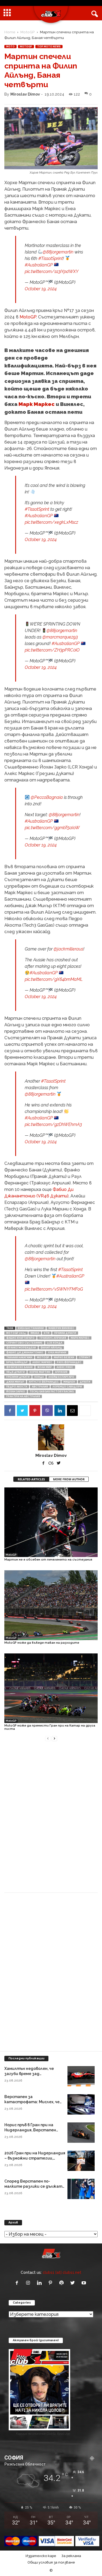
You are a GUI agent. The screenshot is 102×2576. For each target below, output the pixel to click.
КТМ (47, 1333)
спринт (85, 1357)
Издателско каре (41, 2556)
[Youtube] (84, 2283)
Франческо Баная (19, 1367)
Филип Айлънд (51, 1348)
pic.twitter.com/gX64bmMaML (54, 979)
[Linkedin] (60, 1411)
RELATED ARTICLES (31, 1479)
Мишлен (69, 1382)
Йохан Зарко (16, 1392)
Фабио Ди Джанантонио (25, 1353)
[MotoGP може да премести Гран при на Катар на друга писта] (51, 1688)
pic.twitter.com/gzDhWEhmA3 (53, 1124)
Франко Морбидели (21, 1348)
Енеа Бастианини (31, 1328)
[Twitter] (22, 1411)
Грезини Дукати (18, 1377)
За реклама (71, 2556)
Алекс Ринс (65, 1367)
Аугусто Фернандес (44, 1382)
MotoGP (28, 32)
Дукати (85, 1382)
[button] (94, 13)
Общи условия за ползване (51, 2562)
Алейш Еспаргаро (61, 1377)
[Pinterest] (35, 1411)
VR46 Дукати (16, 1372)
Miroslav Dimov (25, 94)
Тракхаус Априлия (53, 1338)
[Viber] (47, 1411)
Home (10, 32)
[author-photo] (51, 1437)
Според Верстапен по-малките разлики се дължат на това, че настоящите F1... (33, 2186)
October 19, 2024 (41, 289)
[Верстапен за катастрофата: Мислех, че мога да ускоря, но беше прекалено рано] (81, 2104)
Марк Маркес (37, 404)
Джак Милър (15, 1382)
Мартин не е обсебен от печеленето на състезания (48, 1560)
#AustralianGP (39, 265)
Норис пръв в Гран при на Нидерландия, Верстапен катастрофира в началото (32, 2130)
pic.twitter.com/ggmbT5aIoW (52, 828)
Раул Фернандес (69, 1362)
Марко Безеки (64, 1357)
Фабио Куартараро (20, 1338)
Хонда (39, 1377)
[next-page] (54, 1738)
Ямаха (35, 1333)
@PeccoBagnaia (47, 797)
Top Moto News (49, 47)
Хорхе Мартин (40, 1372)
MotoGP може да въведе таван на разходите (42, 1643)
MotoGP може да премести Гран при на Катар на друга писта (50, 1727)
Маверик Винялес (61, 1328)
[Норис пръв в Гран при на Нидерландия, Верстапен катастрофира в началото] (81, 2133)
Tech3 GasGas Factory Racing (52, 1392)
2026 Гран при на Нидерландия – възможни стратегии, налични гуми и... (35, 2158)
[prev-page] (48, 1738)
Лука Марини (57, 1353)
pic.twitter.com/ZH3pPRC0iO (52, 650)
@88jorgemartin (58, 252)
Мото (10, 47)
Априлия (61, 1372)
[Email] (72, 1411)
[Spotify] (63, 2283)
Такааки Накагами (19, 1357)
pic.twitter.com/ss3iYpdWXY (52, 271)
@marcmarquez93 (60, 637)
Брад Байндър (17, 1362)
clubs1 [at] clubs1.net (62, 2272)
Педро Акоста (17, 1387)
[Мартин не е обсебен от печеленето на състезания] (51, 1522)
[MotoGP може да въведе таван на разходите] (51, 1605)
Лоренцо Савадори (67, 1387)
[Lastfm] (52, 1463)
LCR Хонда (55, 1343)
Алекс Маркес (42, 1362)
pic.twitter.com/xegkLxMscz (51, 522)
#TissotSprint (51, 258)
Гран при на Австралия (23, 1396)
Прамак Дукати (65, 1333)
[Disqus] (51, 1820)
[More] (85, 1411)
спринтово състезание (24, 1343)
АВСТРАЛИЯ (40, 1387)
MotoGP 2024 (16, 1333)
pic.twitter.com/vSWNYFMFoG (54, 1289)
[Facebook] (10, 1411)
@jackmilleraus (68, 949)
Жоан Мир (45, 1367)
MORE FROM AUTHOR (69, 1479)
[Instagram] (29, 2283)
